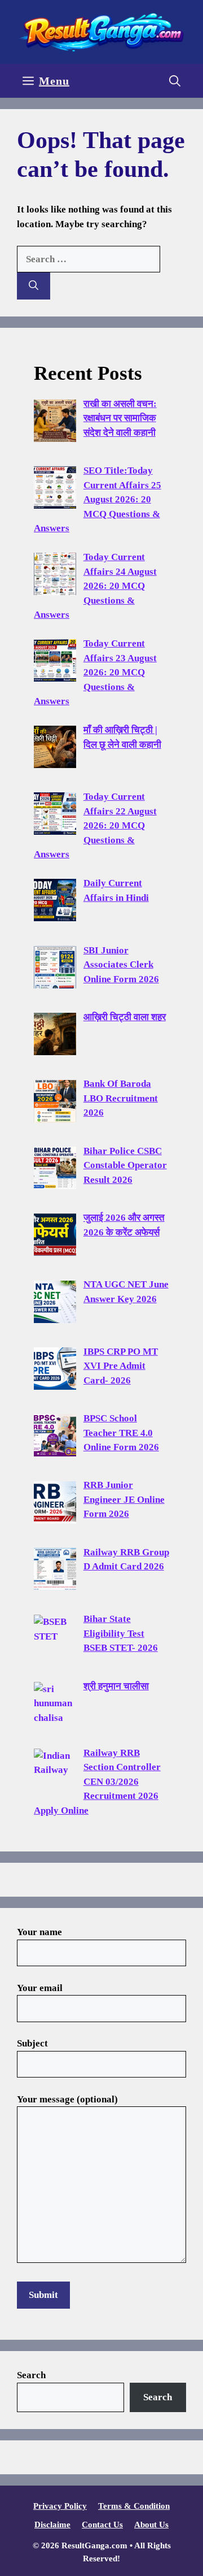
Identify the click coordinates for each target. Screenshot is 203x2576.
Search (31, 2375)
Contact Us (102, 2525)
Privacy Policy (60, 2506)
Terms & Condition (134, 2506)
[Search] (34, 286)
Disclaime (52, 2525)
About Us (151, 2525)
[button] (175, 81)
